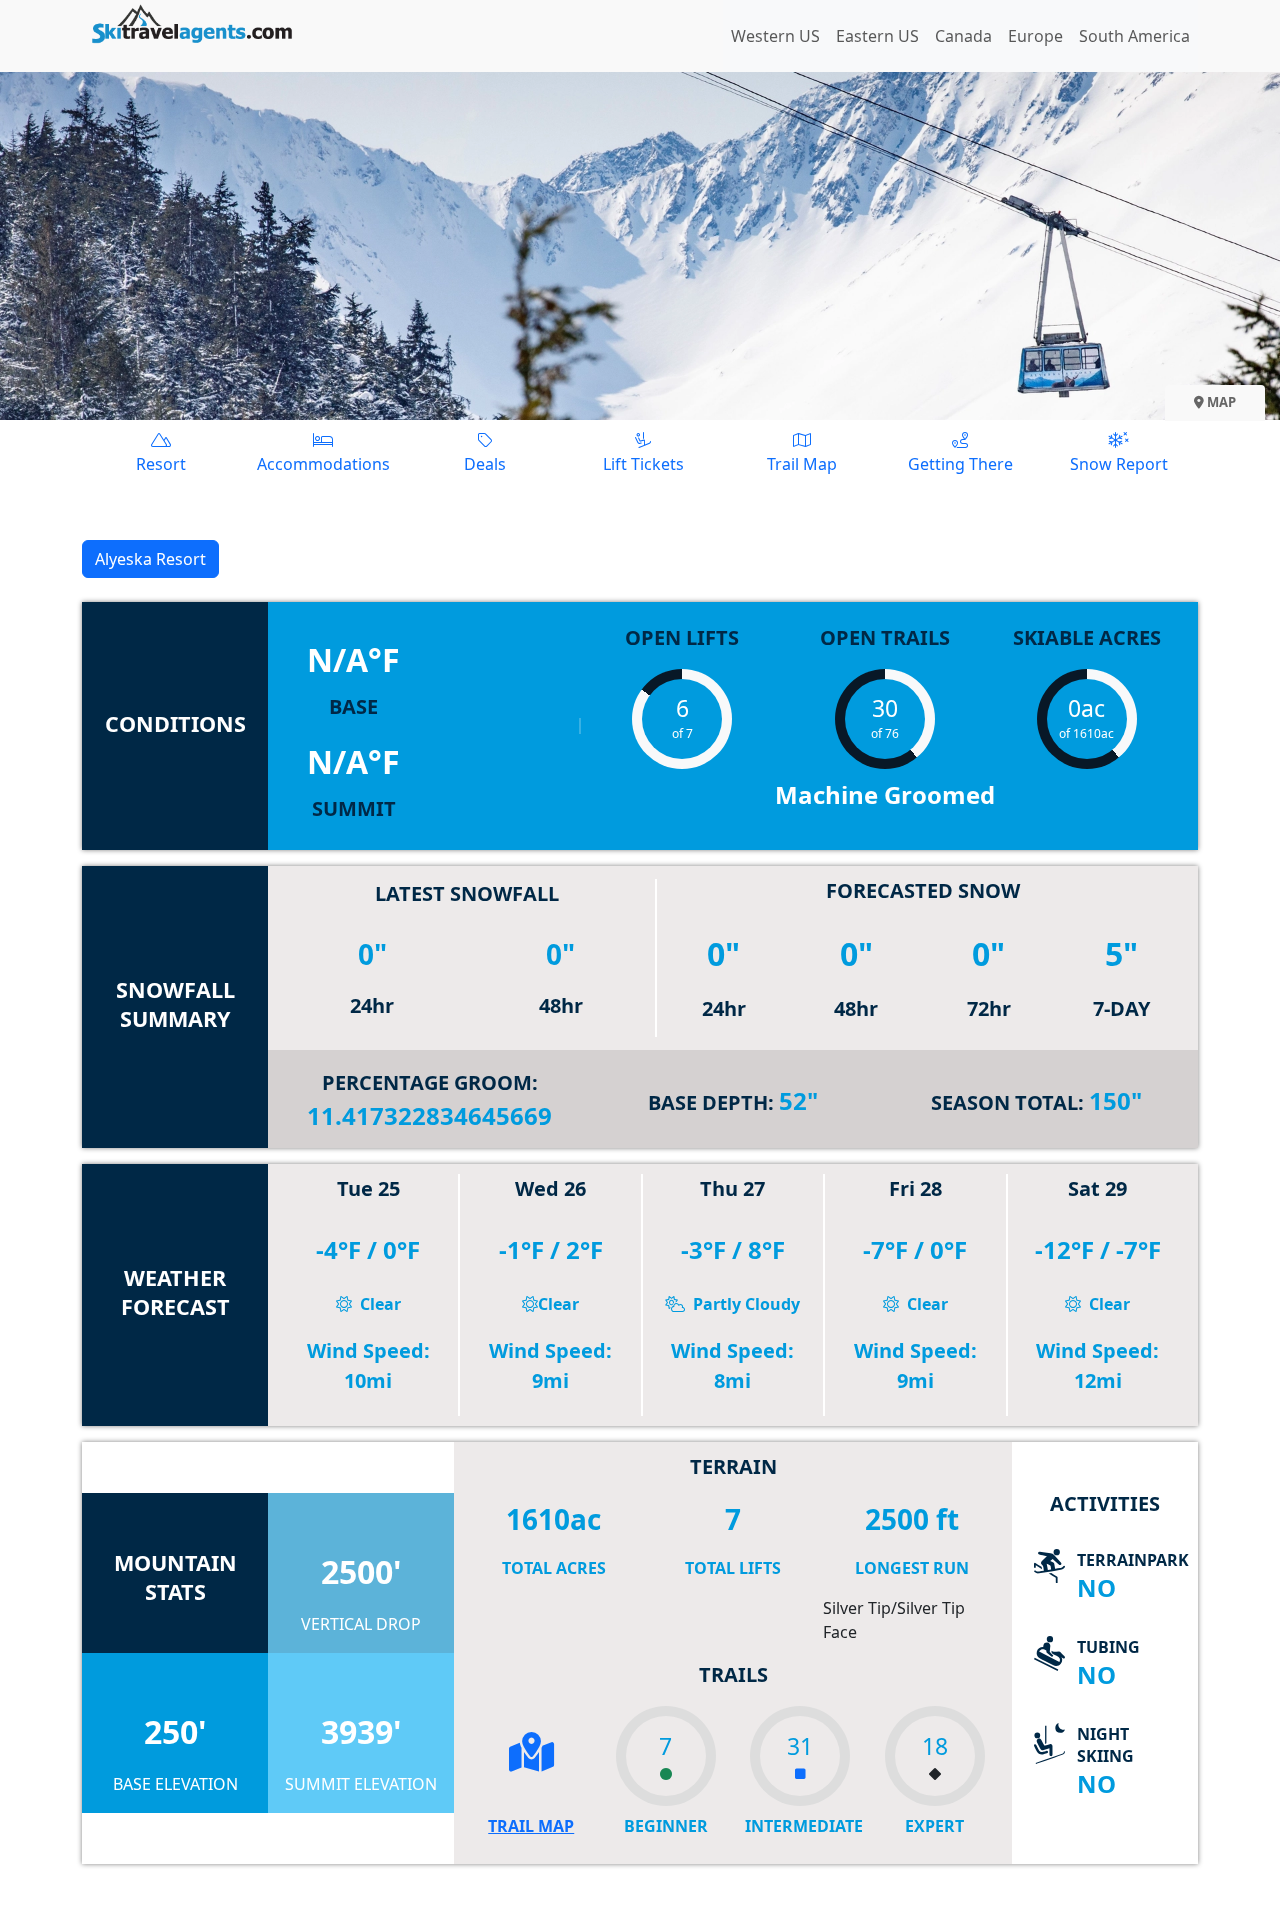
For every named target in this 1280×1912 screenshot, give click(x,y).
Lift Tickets (643, 464)
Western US (775, 36)
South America (1134, 36)
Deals (485, 464)
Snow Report (1119, 464)
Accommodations (323, 464)
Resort (161, 464)
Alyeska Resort (150, 559)
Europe (1035, 36)
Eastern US (877, 36)
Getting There (960, 464)
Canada (963, 36)
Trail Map (802, 464)
